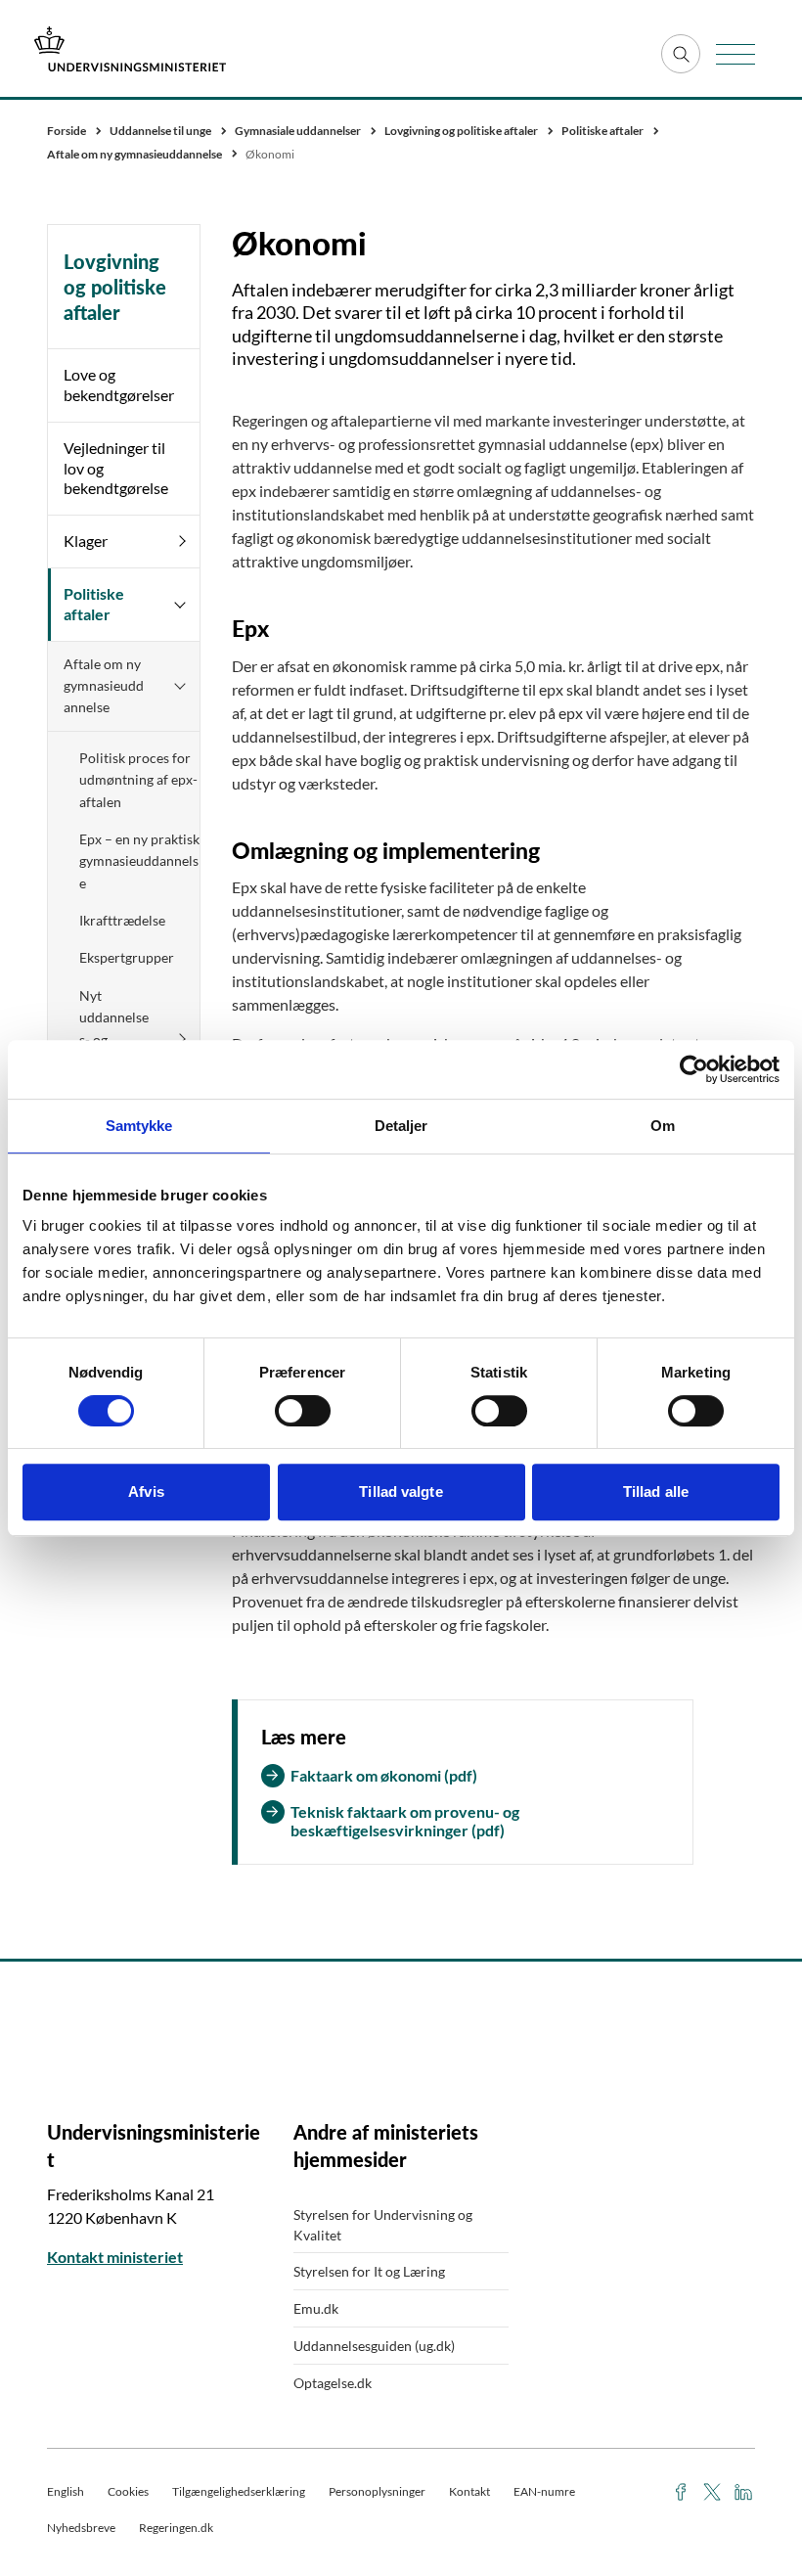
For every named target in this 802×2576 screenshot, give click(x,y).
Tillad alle (656, 1491)
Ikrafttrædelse (122, 920)
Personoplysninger (377, 2491)
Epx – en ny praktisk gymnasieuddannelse (139, 861)
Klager (86, 541)
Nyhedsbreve (81, 2528)
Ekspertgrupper (127, 957)
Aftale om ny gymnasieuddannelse (104, 686)
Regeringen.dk (176, 2528)
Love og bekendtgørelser (119, 384)
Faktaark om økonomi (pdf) (384, 1775)
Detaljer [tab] (401, 1126)
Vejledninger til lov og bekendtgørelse (116, 468)
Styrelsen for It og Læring (369, 2271)
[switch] (303, 1411)
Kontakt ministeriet (115, 2257)
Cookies (128, 2491)
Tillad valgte (401, 1491)
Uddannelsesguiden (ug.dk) (374, 2346)
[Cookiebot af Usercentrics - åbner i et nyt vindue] (694, 1069)
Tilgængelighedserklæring (239, 2491)
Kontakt (469, 2491)
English (66, 2491)
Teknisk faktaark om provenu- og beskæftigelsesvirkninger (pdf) (405, 1821)
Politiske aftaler (94, 604)
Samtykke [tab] (139, 1126)
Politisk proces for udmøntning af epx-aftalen (138, 780)
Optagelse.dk (333, 2383)
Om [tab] (663, 1126)
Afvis (146, 1491)
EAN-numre (544, 2491)
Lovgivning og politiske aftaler (115, 287)
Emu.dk (316, 2308)
